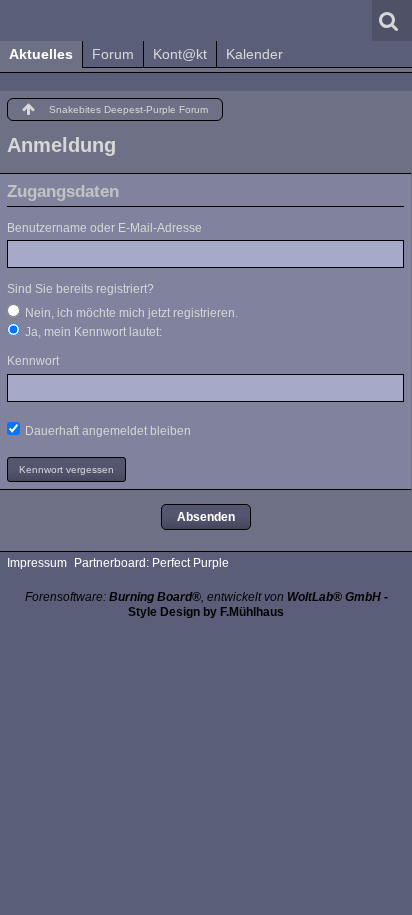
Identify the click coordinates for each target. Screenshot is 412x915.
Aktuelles (41, 54)
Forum (113, 54)
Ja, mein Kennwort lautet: (92, 332)
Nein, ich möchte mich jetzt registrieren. (130, 313)
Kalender (254, 54)
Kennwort (33, 361)
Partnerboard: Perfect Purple (151, 563)
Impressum (37, 563)
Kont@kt (180, 54)
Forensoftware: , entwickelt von (203, 597)
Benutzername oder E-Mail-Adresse (104, 228)
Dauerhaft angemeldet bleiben (106, 431)
